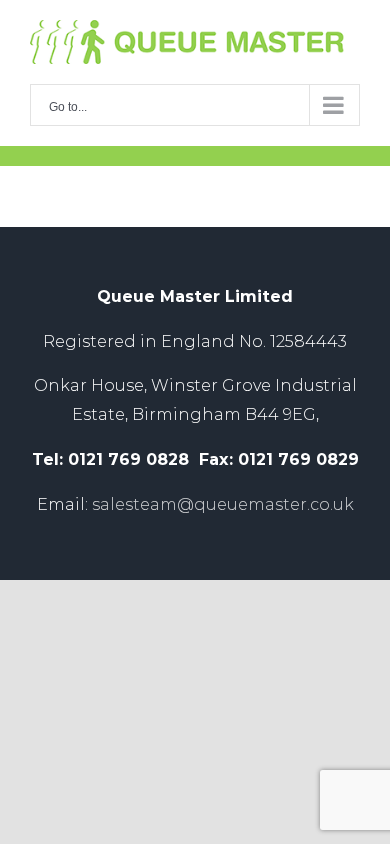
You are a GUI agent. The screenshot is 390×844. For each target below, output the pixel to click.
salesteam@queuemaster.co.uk (223, 504)
